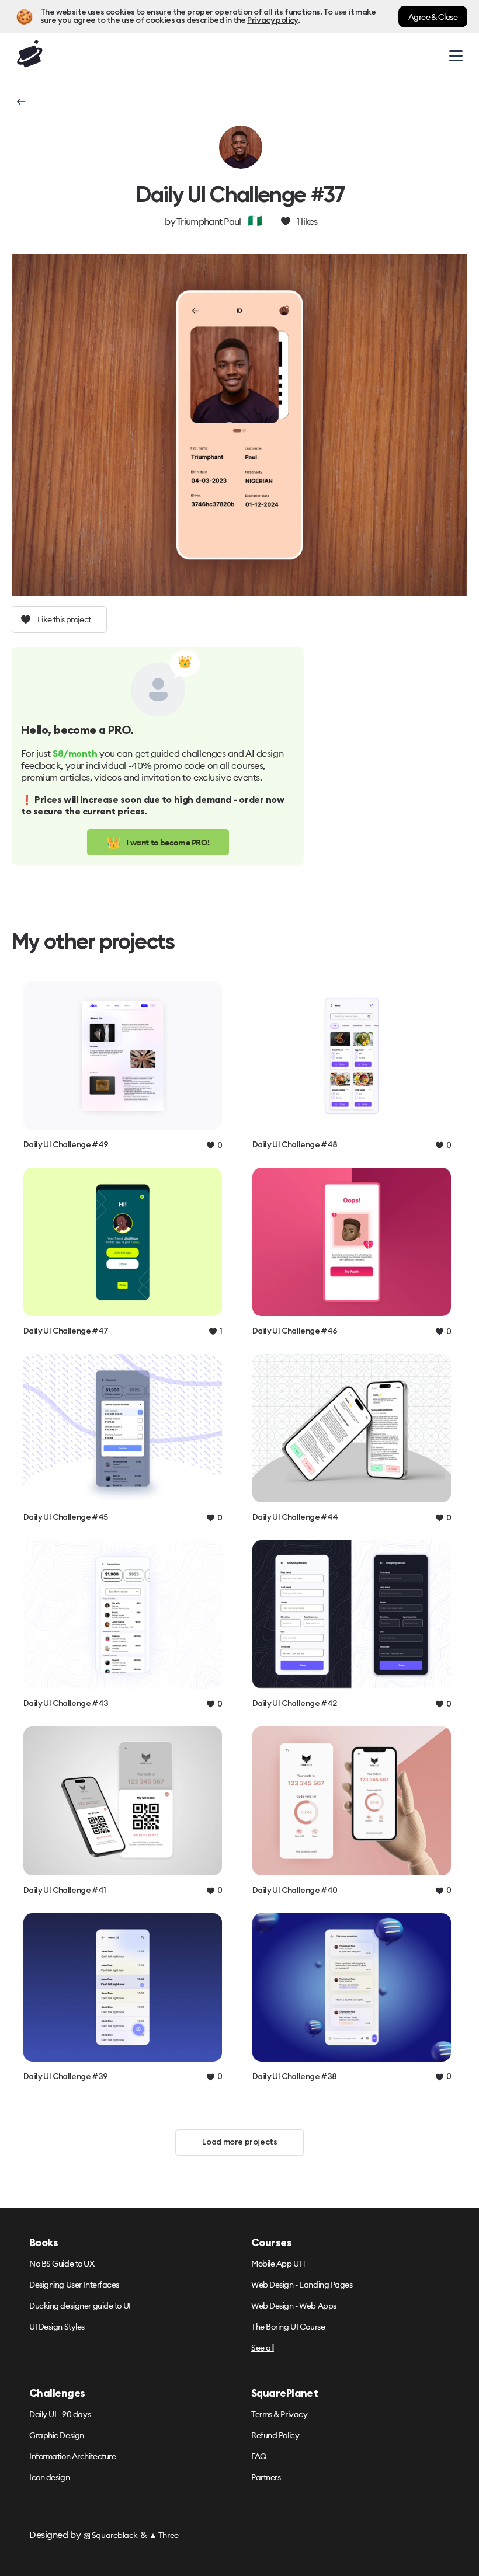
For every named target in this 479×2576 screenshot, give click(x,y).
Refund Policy (275, 2435)
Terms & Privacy (279, 2414)
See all (263, 2348)
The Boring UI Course (288, 2327)
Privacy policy (272, 20)
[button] (20, 102)
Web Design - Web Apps (294, 2306)
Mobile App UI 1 (278, 2264)
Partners (266, 2477)
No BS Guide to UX (62, 2264)
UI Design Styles (57, 2327)
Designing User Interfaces (74, 2285)
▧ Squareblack (110, 2535)
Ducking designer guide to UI (80, 2306)
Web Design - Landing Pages (302, 2285)
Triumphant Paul (209, 221)
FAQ (259, 2456)
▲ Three (164, 2535)
